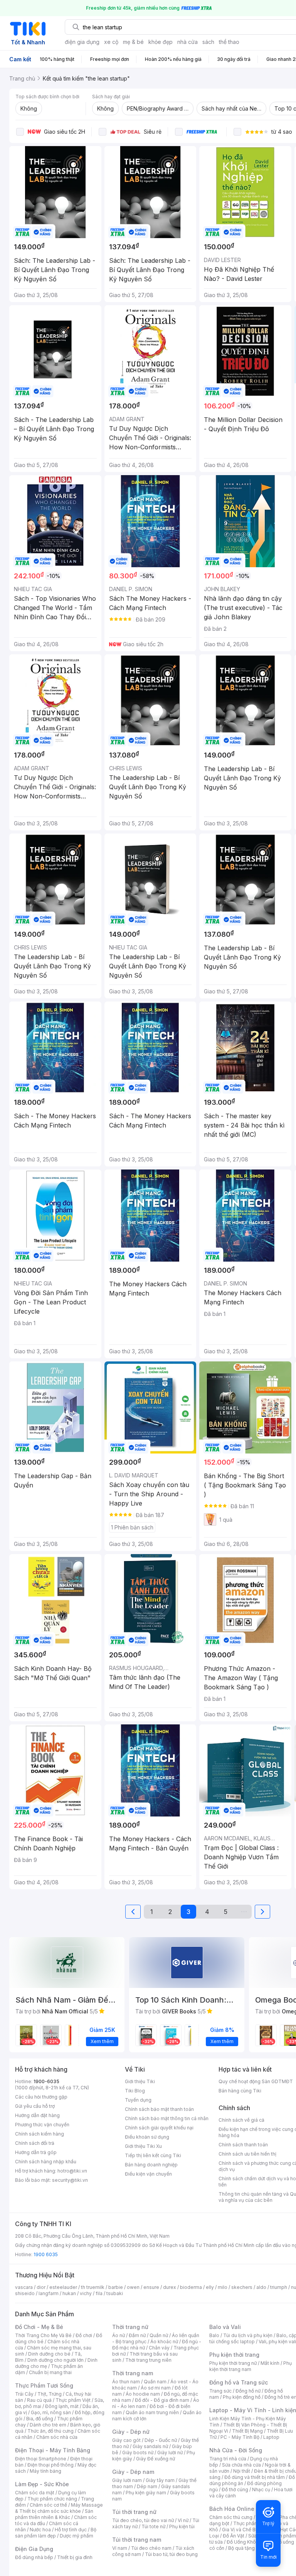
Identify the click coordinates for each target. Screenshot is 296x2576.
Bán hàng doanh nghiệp (151, 2165)
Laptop (271, 2437)
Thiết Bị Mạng (247, 2431)
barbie (116, 2287)
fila (99, 2293)
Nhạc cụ (261, 2489)
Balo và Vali (225, 2327)
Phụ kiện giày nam (146, 2493)
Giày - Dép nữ (131, 2432)
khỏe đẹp (161, 42)
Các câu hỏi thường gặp (41, 2097)
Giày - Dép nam (133, 2472)
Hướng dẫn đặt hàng (37, 2115)
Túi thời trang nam (137, 2540)
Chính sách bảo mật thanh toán (159, 2109)
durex (170, 2287)
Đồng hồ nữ (248, 2391)
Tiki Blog (135, 2091)
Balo (214, 2335)
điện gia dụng (82, 42)
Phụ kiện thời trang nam (251, 2366)
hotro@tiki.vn (72, 2171)
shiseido (25, 2293)
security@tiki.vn (70, 2180)
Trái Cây (24, 2394)
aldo (261, 2287)
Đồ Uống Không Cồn (249, 2542)
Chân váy (159, 2348)
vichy (86, 2293)
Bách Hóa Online (232, 2509)
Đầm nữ (137, 2335)
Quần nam (155, 2382)
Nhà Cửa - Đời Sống (236, 2450)
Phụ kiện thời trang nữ (233, 2363)
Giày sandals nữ (150, 2446)
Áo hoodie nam (143, 2394)
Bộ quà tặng (241, 2548)
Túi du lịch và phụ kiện (248, 2335)
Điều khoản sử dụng (147, 2137)
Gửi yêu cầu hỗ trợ (35, 2106)
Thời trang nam (133, 2373)
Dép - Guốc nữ (161, 2440)
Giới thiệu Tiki (140, 2081)
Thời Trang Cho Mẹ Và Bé (43, 2335)
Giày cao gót (126, 2440)
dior (41, 2287)
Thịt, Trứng (50, 2394)
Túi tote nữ (153, 2526)
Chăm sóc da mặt (35, 2493)
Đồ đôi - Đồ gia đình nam (162, 2400)
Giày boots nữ (138, 2452)
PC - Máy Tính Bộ (240, 2437)
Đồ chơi (84, 2335)
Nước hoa (40, 2530)
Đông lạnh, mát (62, 2406)
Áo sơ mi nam (156, 2388)
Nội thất (242, 2471)
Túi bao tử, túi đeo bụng (171, 2554)
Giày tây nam (160, 2480)
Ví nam (120, 2548)
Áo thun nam (126, 2382)
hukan (69, 2293)
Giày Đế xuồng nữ (156, 2459)
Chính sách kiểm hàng (40, 2134)
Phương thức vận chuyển (42, 2125)
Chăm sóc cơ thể (48, 2505)
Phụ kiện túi (182, 2526)
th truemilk (93, 2287)
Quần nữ (159, 2335)
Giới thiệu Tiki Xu (143, 2146)
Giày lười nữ (170, 2452)
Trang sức (220, 2391)
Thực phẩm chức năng (52, 2499)
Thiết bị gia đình (75, 2557)
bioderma (191, 2287)
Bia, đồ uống (40, 2419)
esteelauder (63, 2287)
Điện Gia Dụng (34, 2549)
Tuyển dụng (138, 2100)
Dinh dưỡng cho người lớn (55, 2360)
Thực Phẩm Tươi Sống (44, 2385)
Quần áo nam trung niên (152, 2412)
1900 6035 (46, 2254)
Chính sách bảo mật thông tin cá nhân (167, 2118)
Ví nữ (183, 2520)
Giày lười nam (127, 2480)
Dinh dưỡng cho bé (49, 2354)
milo (223, 2287)
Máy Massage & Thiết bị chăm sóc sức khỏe (59, 2508)
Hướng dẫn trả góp (36, 2152)
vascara (24, 2287)
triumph (279, 2287)
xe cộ (111, 42)
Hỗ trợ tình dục (71, 2530)
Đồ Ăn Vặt (234, 2536)
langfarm (49, 2293)
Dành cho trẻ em (48, 2425)
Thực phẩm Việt (73, 2400)
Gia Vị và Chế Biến (242, 2530)
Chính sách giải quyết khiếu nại (159, 2128)
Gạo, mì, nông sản (51, 2412)
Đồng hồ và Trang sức (239, 2382)
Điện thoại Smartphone (41, 2459)
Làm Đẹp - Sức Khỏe (42, 2484)
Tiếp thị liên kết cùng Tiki (153, 2155)
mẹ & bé (133, 42)
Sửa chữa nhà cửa (241, 2465)
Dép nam (147, 2486)
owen (133, 2287)
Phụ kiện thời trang (234, 2355)
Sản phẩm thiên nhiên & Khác (54, 2514)
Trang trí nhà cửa (228, 2459)
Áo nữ (119, 2335)
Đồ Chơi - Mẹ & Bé (39, 2327)
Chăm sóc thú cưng (231, 2517)
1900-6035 (46, 2081)
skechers (242, 2287)
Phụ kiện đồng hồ (242, 2397)
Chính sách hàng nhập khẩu (46, 2162)
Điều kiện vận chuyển (148, 2174)
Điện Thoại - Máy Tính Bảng (53, 2450)
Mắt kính (270, 2363)
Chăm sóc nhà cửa (57, 2437)
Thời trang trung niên (148, 2360)
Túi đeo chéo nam (151, 2548)
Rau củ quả (39, 2400)
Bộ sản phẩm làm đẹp (56, 2533)
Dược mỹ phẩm (77, 2536)
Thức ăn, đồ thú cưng (50, 2431)
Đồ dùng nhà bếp (34, 2557)
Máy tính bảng (45, 2471)
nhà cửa (188, 42)
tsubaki (115, 2293)
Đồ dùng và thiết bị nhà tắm (255, 2477)
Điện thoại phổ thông (50, 2465)
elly (210, 2287)
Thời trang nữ (130, 2327)
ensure (151, 2287)
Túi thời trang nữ (134, 2512)
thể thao (229, 42)
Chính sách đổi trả (35, 2143)
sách (208, 42)
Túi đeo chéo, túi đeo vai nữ (143, 2520)
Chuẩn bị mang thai (50, 2372)
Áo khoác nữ (164, 2342)
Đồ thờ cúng (235, 2489)
